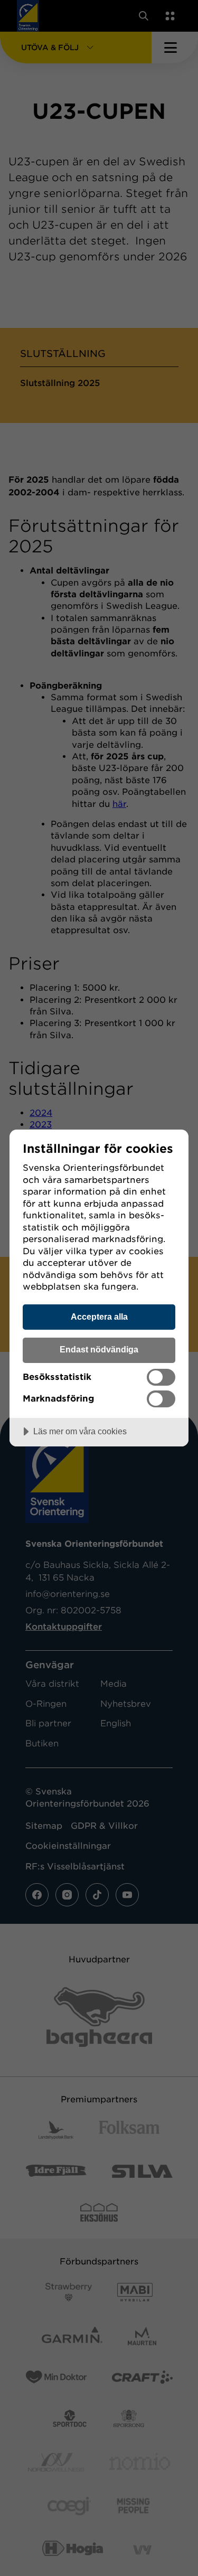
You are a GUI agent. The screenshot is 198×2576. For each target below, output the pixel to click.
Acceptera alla (99, 1317)
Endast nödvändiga (99, 1349)
